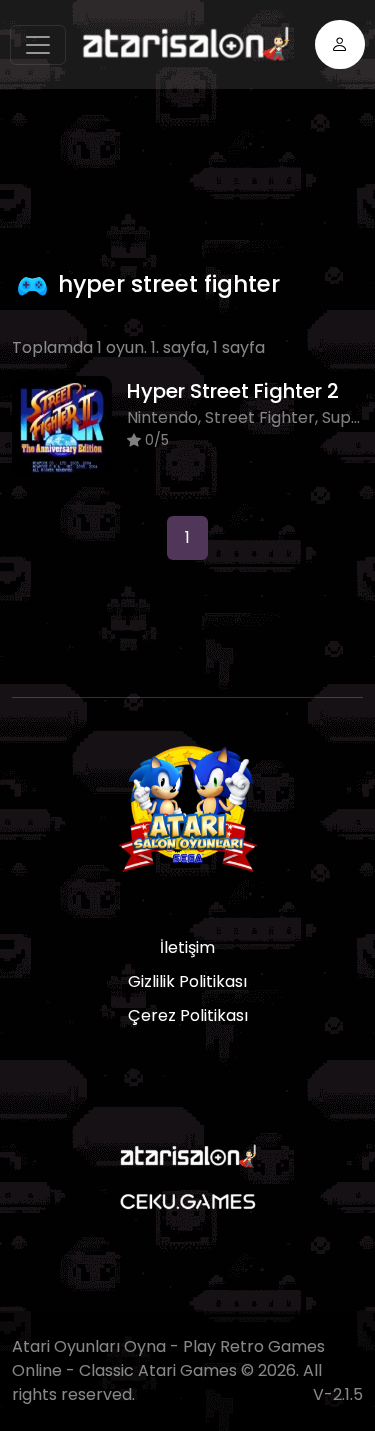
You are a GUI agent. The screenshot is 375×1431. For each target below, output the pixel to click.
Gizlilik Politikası (187, 981)
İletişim (187, 947)
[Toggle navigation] (38, 45)
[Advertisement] (193, 174)
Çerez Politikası (188, 1015)
